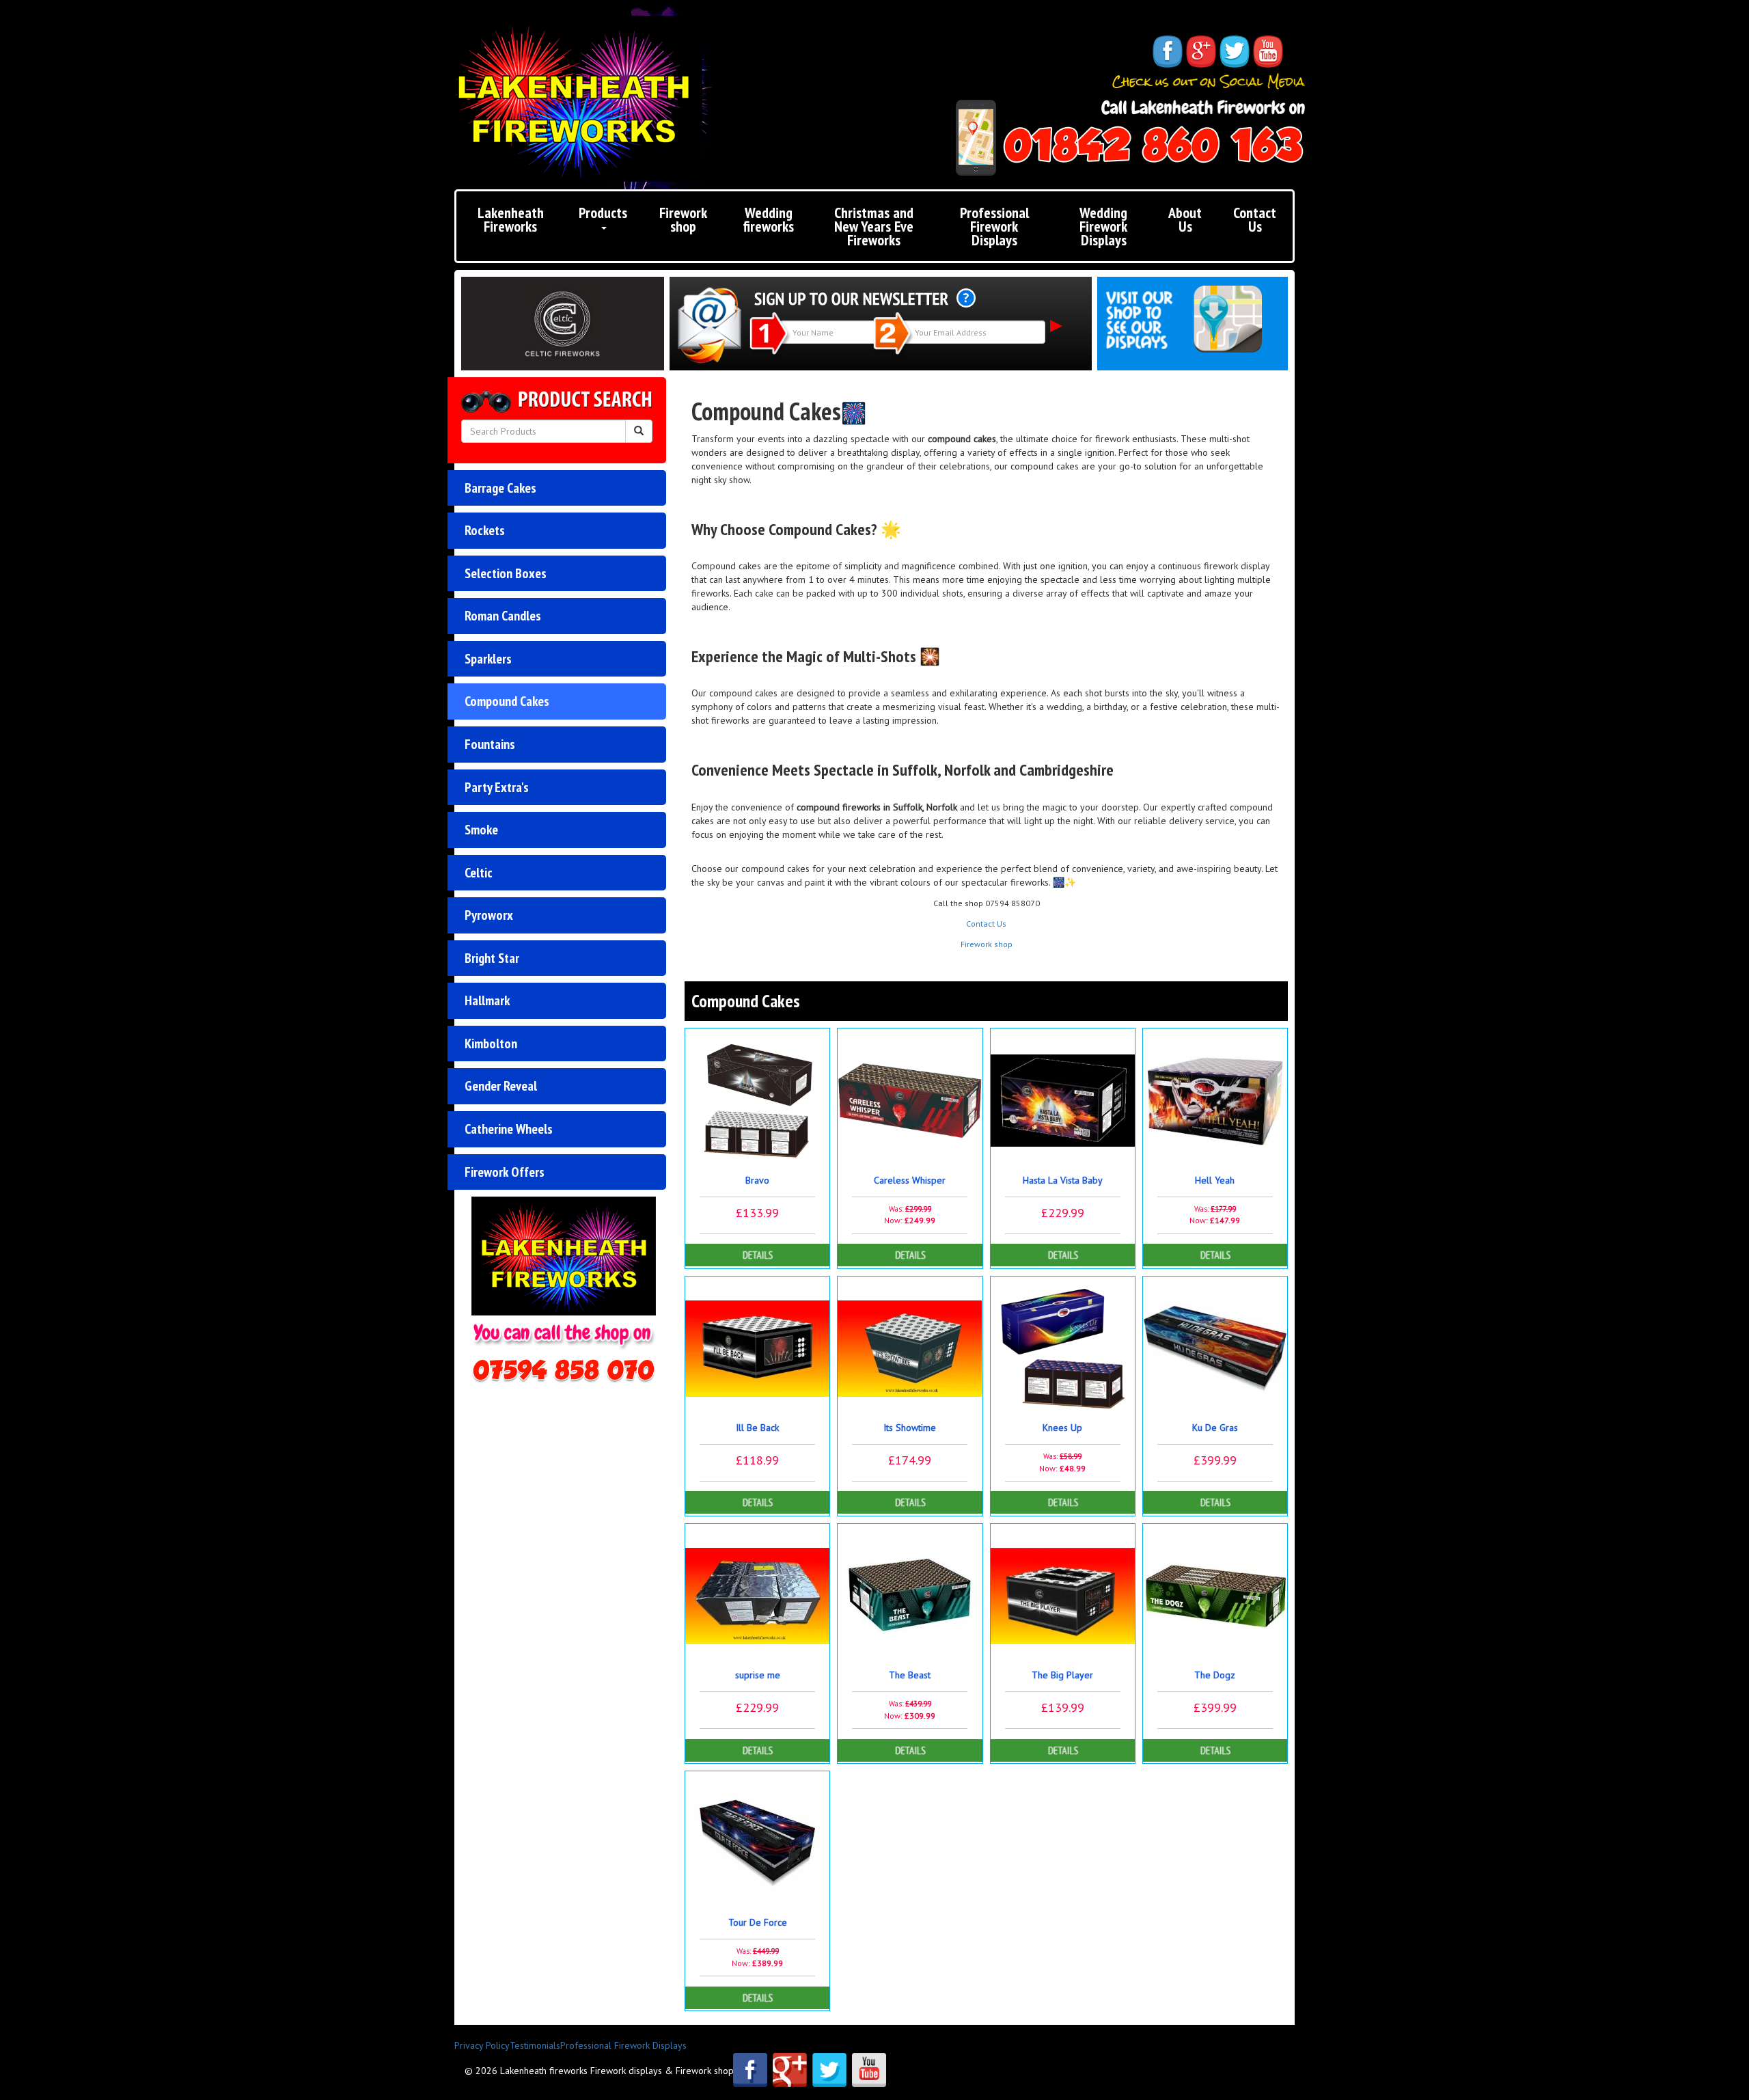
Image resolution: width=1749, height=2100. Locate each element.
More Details (757, 1255)
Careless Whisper (910, 1180)
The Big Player (1062, 1675)
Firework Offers (505, 1172)
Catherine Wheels (509, 1129)
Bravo (757, 1180)
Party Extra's (497, 787)
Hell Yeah (1215, 1180)
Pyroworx (489, 915)
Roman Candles (503, 616)
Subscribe (1056, 326)
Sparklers (488, 659)
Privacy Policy (482, 2045)
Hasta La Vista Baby (1063, 1180)
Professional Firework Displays (994, 226)
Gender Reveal (501, 1086)
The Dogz (1215, 1675)
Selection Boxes (506, 573)
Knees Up (1062, 1428)
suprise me (758, 1675)
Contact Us (1255, 219)
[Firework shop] (1193, 319)
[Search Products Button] (639, 431)
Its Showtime (910, 1428)
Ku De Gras (1215, 1428)
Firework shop (683, 219)
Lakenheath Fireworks (511, 219)
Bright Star (492, 958)
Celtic (479, 873)
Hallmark (487, 1000)
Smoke (481, 830)
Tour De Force (758, 1922)
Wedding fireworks (769, 219)
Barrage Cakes (500, 488)
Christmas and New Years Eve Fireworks (874, 226)
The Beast (910, 1675)
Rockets (485, 530)
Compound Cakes (507, 701)
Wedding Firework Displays (1103, 226)
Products (603, 213)
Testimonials (535, 2045)
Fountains (490, 744)
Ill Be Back (757, 1428)
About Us (1185, 219)
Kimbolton (491, 1044)
